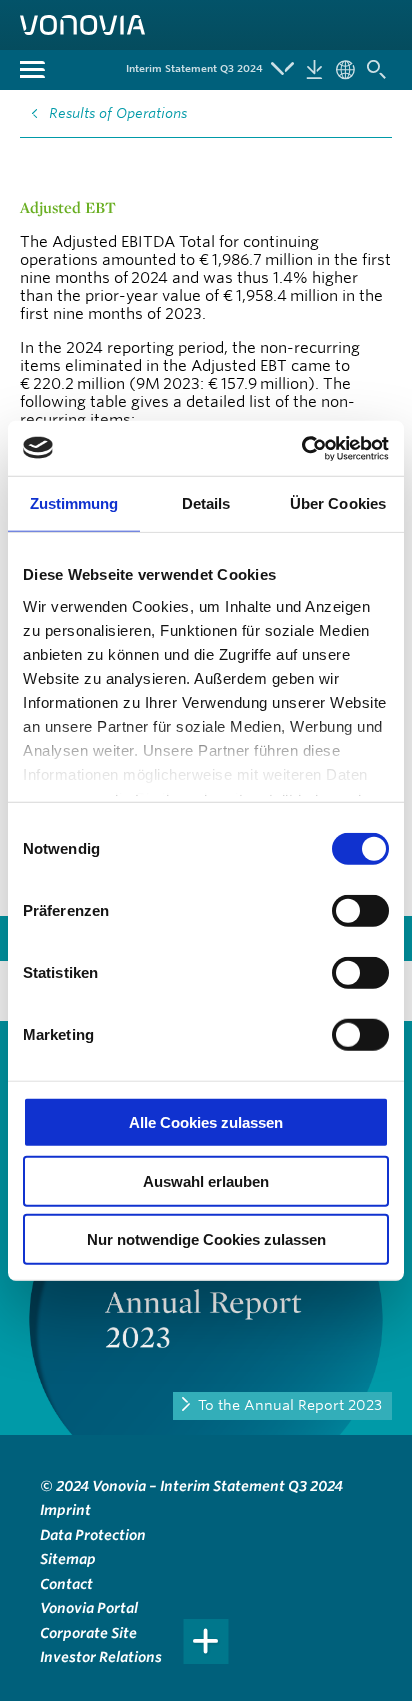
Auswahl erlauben (206, 1180)
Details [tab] (206, 503)
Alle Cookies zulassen (206, 1122)
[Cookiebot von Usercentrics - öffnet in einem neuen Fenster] (301, 448)
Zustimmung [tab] (74, 503)
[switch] (360, 911)
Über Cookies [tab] (338, 503)
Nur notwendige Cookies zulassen (206, 1239)
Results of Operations (118, 113)
